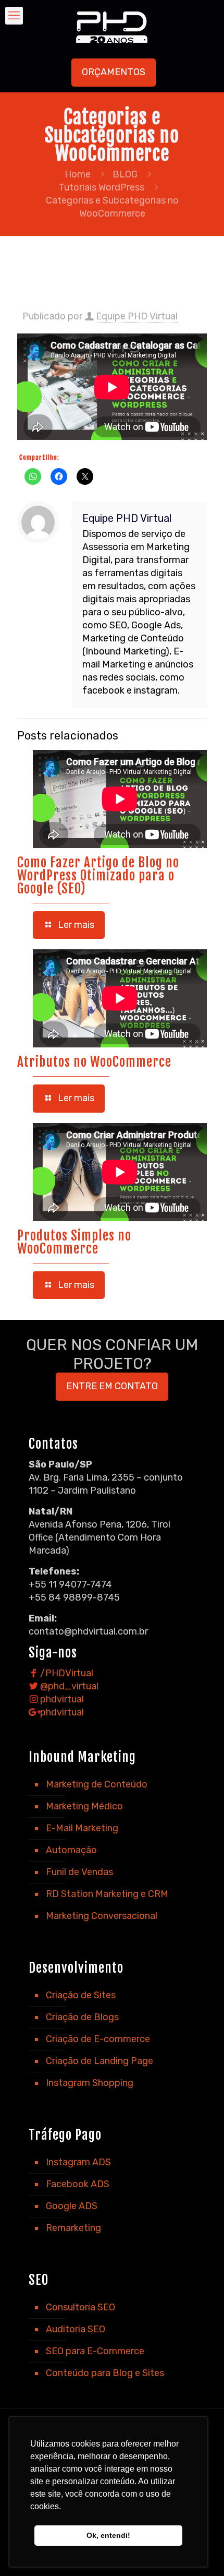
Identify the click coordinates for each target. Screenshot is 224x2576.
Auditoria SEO (76, 2329)
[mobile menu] (14, 16)
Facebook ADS (78, 2184)
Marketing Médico (84, 1806)
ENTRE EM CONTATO (112, 1386)
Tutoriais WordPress (101, 187)
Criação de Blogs (82, 2017)
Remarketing (73, 2228)
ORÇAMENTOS (114, 72)
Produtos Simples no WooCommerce (74, 1242)
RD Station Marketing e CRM (107, 1894)
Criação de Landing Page (99, 2061)
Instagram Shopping (90, 2083)
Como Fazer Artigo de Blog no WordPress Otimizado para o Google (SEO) (98, 875)
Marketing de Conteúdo (97, 1784)
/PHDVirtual (66, 1673)
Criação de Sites (81, 1995)
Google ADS (72, 2206)
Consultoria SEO (80, 2307)
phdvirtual (61, 1699)
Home (78, 174)
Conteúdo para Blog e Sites (105, 2373)
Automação (71, 1850)
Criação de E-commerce (98, 2039)
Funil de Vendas (79, 1872)
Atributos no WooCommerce (94, 1062)
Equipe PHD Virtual (137, 316)
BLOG (125, 174)
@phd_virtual (68, 1686)
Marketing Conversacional (102, 1916)
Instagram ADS (78, 2162)
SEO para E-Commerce (95, 2351)
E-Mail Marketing (82, 1828)
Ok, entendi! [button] (108, 2535)
